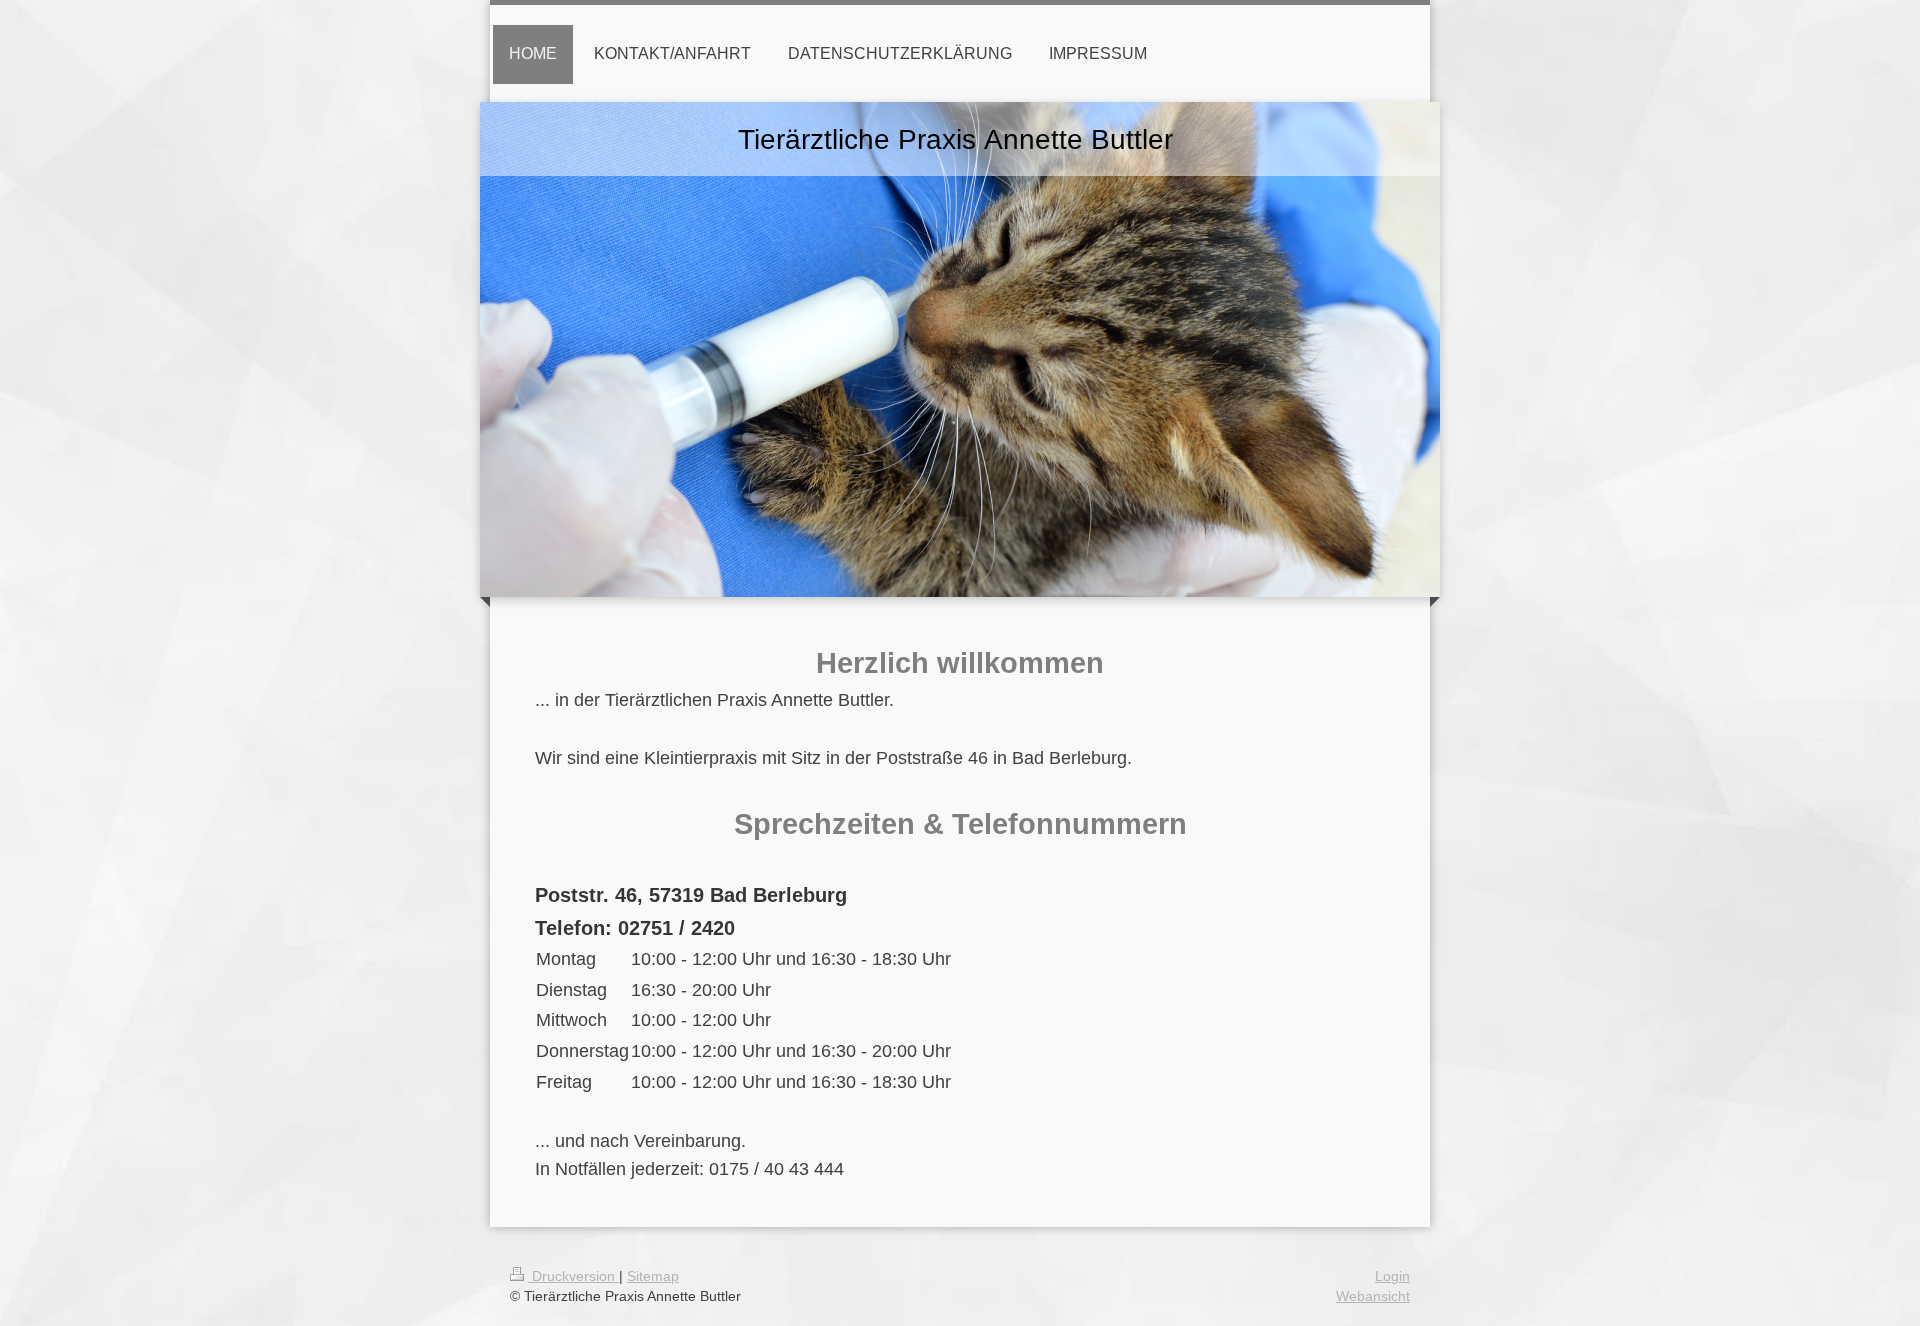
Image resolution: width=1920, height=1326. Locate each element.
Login (1392, 1276)
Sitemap (653, 1276)
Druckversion (573, 1276)
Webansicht (1373, 1296)
